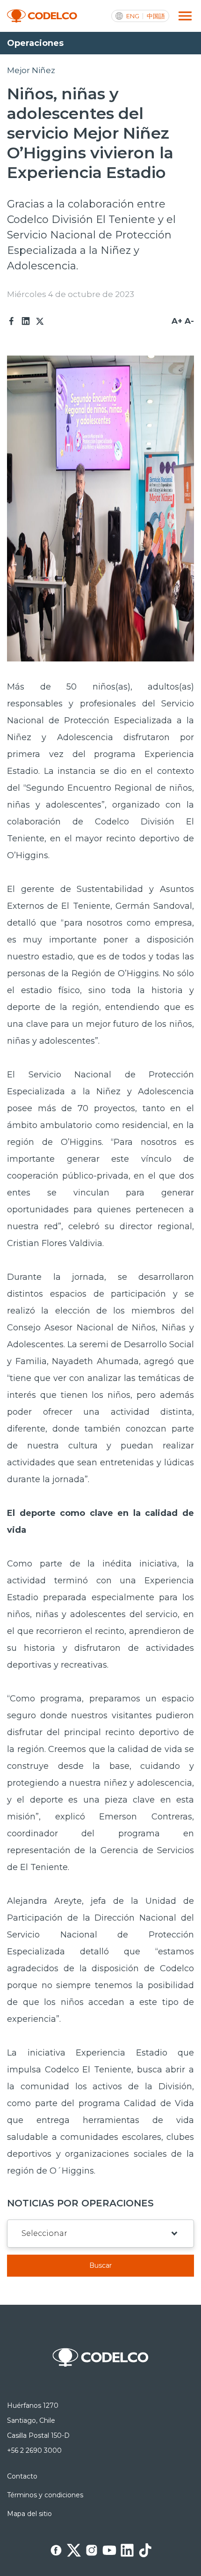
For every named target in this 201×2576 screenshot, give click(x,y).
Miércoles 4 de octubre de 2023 (71, 294)
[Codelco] (42, 16)
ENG (133, 16)
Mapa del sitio (29, 2514)
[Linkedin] (26, 321)
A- (189, 321)
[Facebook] (12, 321)
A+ (177, 321)
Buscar (100, 2265)
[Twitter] (40, 321)
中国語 (156, 16)
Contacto (22, 2476)
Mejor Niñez (31, 70)
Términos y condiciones (45, 2495)
